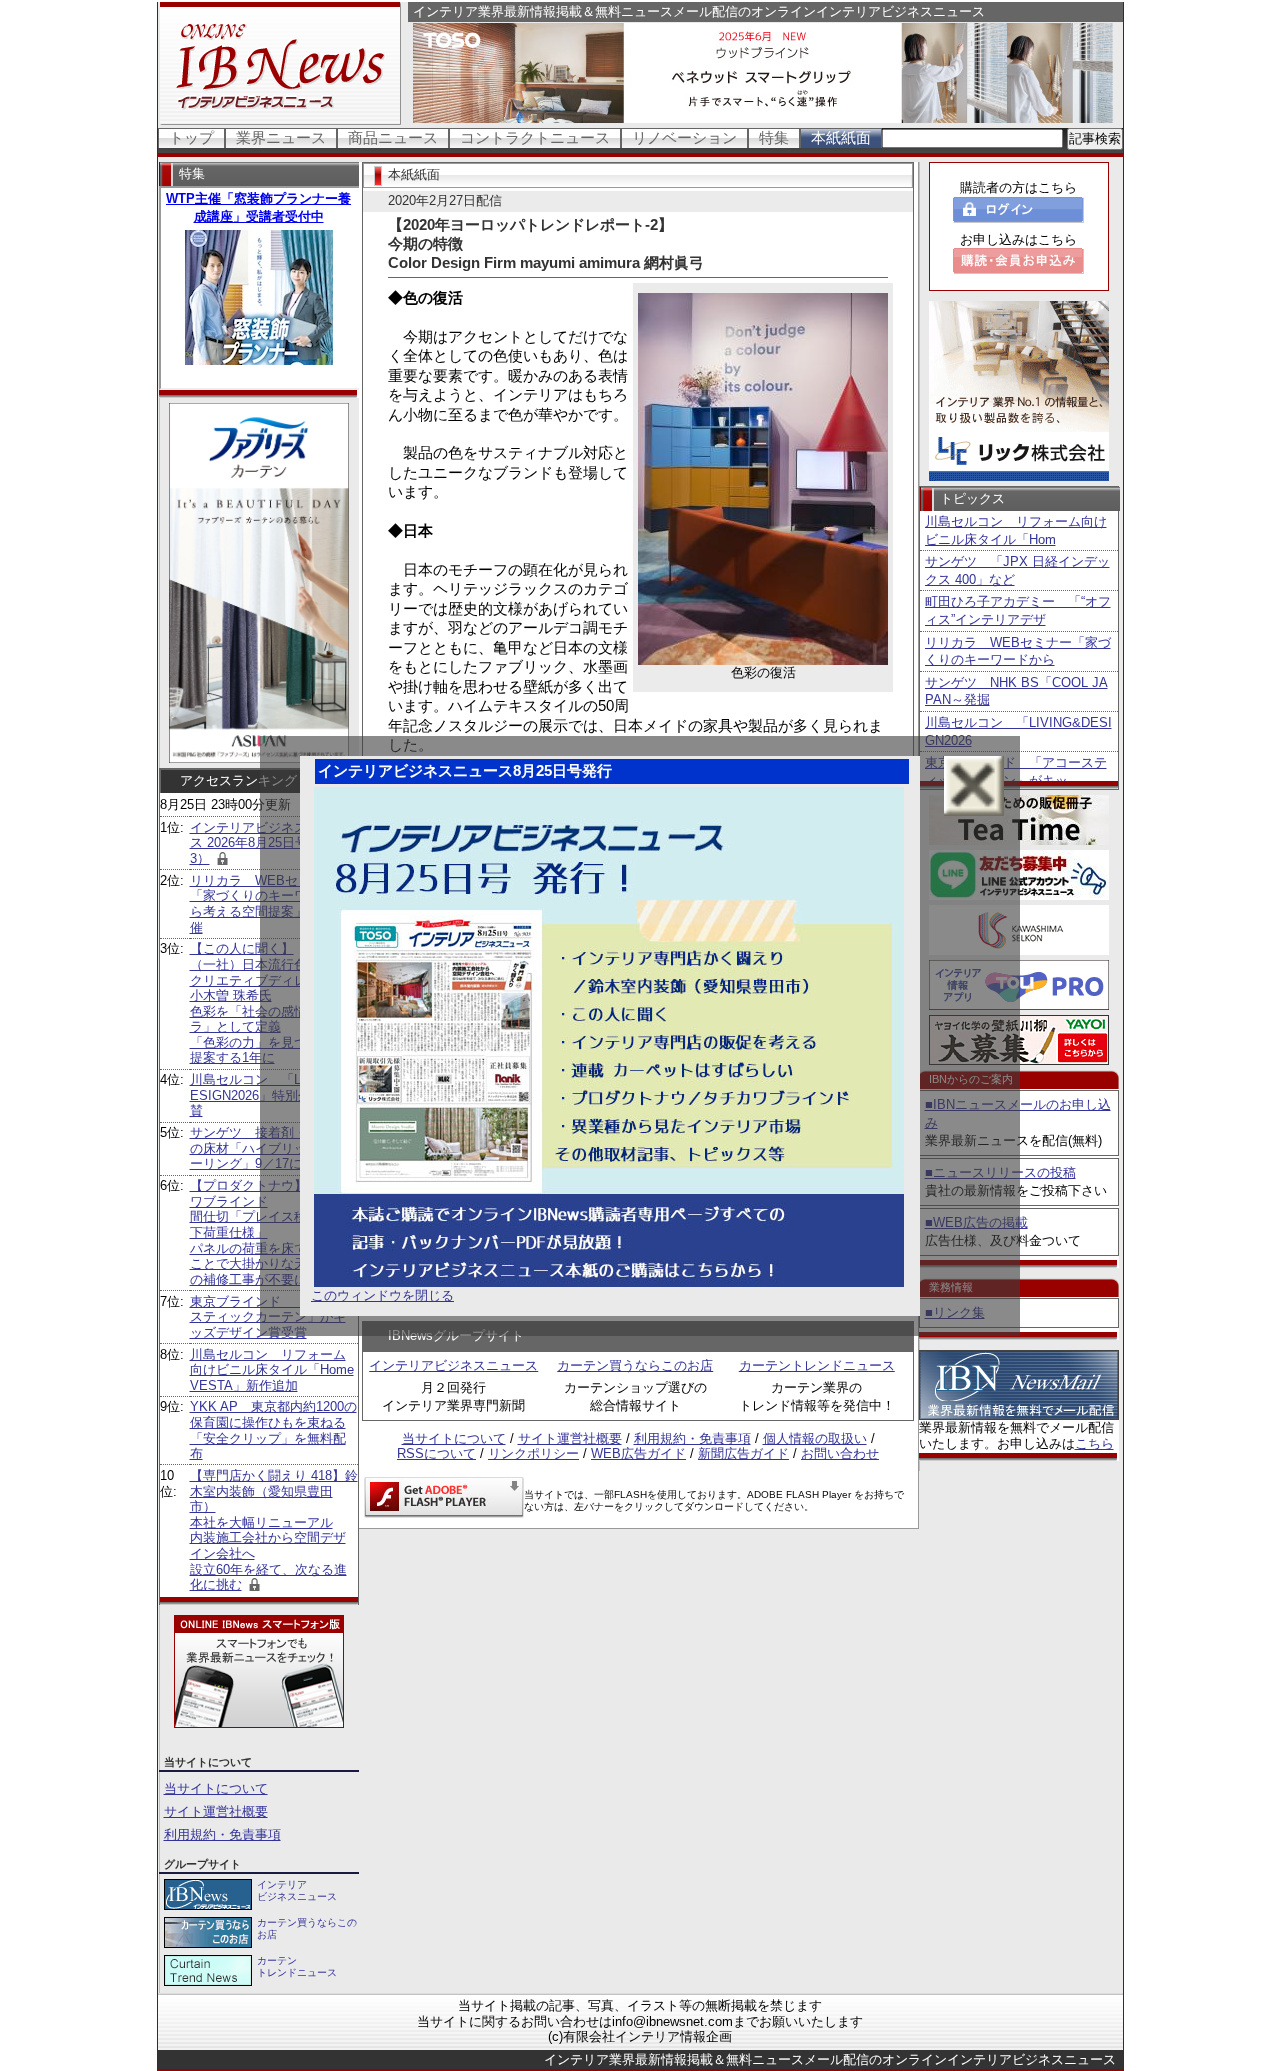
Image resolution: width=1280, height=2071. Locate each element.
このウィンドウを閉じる (382, 1295)
